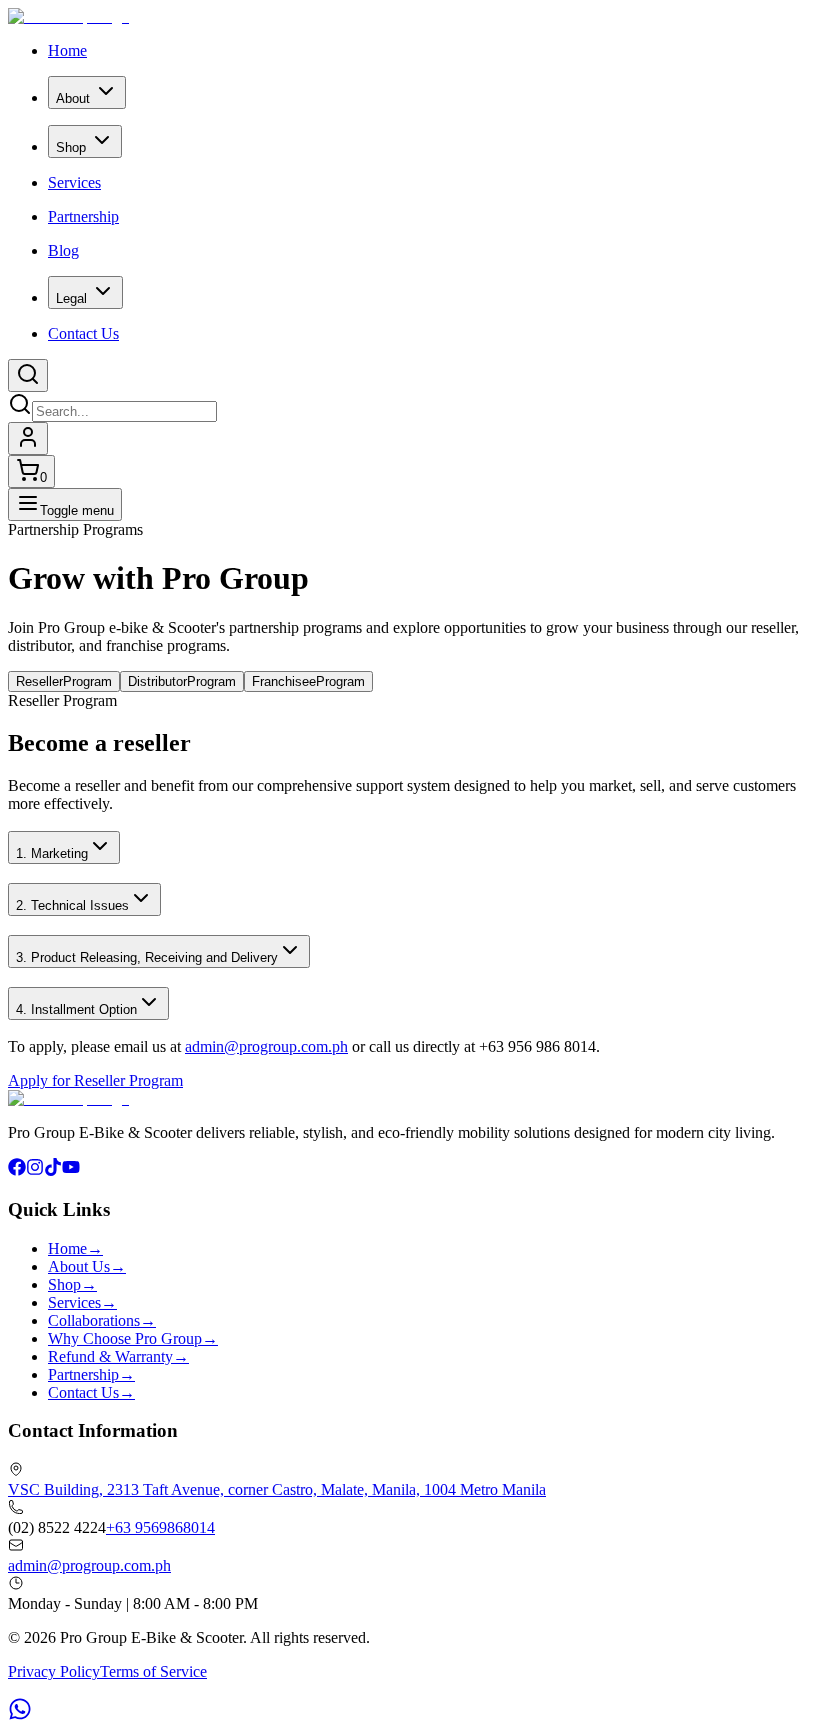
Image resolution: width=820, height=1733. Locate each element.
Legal (71, 298)
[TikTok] (53, 1170)
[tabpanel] (410, 891)
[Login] (28, 438)
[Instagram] (35, 1170)
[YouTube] (71, 1170)
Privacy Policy (54, 1671)
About (73, 98)
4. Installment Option (76, 1009)
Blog (63, 250)
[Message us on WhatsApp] (20, 1715)
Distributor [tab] (182, 681)
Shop (71, 147)
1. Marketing (52, 853)
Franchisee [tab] (308, 681)
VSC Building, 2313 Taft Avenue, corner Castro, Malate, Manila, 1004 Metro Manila (277, 1489)
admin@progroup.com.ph (266, 1046)
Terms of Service (153, 1671)
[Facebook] (17, 1170)
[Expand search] (28, 375)
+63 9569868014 (160, 1527)
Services (74, 182)
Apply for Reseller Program (95, 1080)
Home (67, 50)
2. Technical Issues (72, 905)
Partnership (83, 216)
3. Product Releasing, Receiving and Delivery (147, 957)
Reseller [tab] (64, 681)
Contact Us (83, 333)
